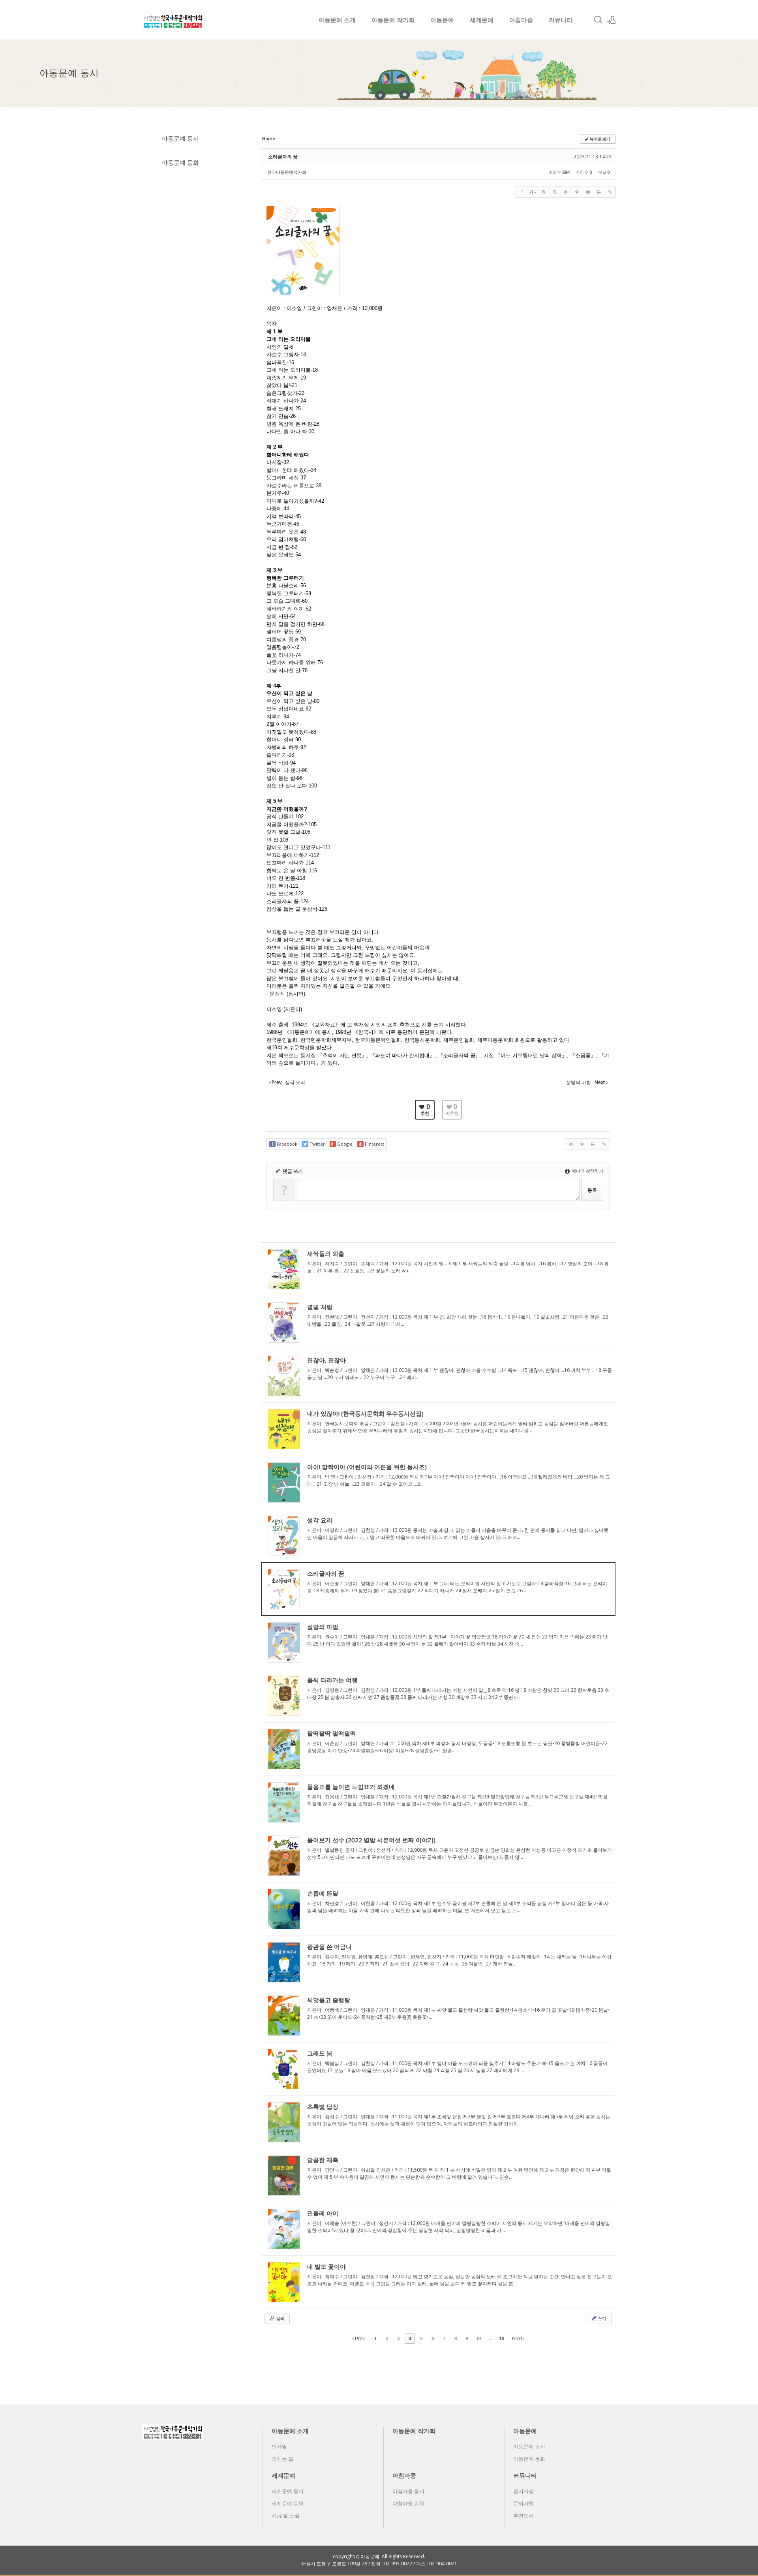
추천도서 (523, 2516)
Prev (359, 2339)
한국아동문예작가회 (287, 172)
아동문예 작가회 (393, 20)
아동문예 (442, 20)
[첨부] (610, 192)
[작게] (555, 192)
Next (518, 2339)
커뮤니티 (561, 20)
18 (501, 2339)
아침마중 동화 (408, 2503)
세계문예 (482, 20)
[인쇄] (599, 192)
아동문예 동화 (180, 162)
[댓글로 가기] (588, 192)
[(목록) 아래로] (577, 192)
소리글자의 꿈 (283, 157)
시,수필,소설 (286, 2516)
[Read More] (438, 1269)
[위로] (566, 192)
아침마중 (521, 20)
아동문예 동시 (180, 138)
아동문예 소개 (337, 20)
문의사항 (523, 2503)
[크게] (544, 192)
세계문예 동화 (288, 2503)
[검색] (598, 20)
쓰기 (602, 2318)
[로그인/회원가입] (612, 20)
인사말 (279, 2446)
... (490, 2339)
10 (478, 2339)
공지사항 (523, 2491)
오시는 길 (282, 2459)
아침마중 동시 (408, 2491)
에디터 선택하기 (587, 1171)
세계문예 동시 (288, 2491)
